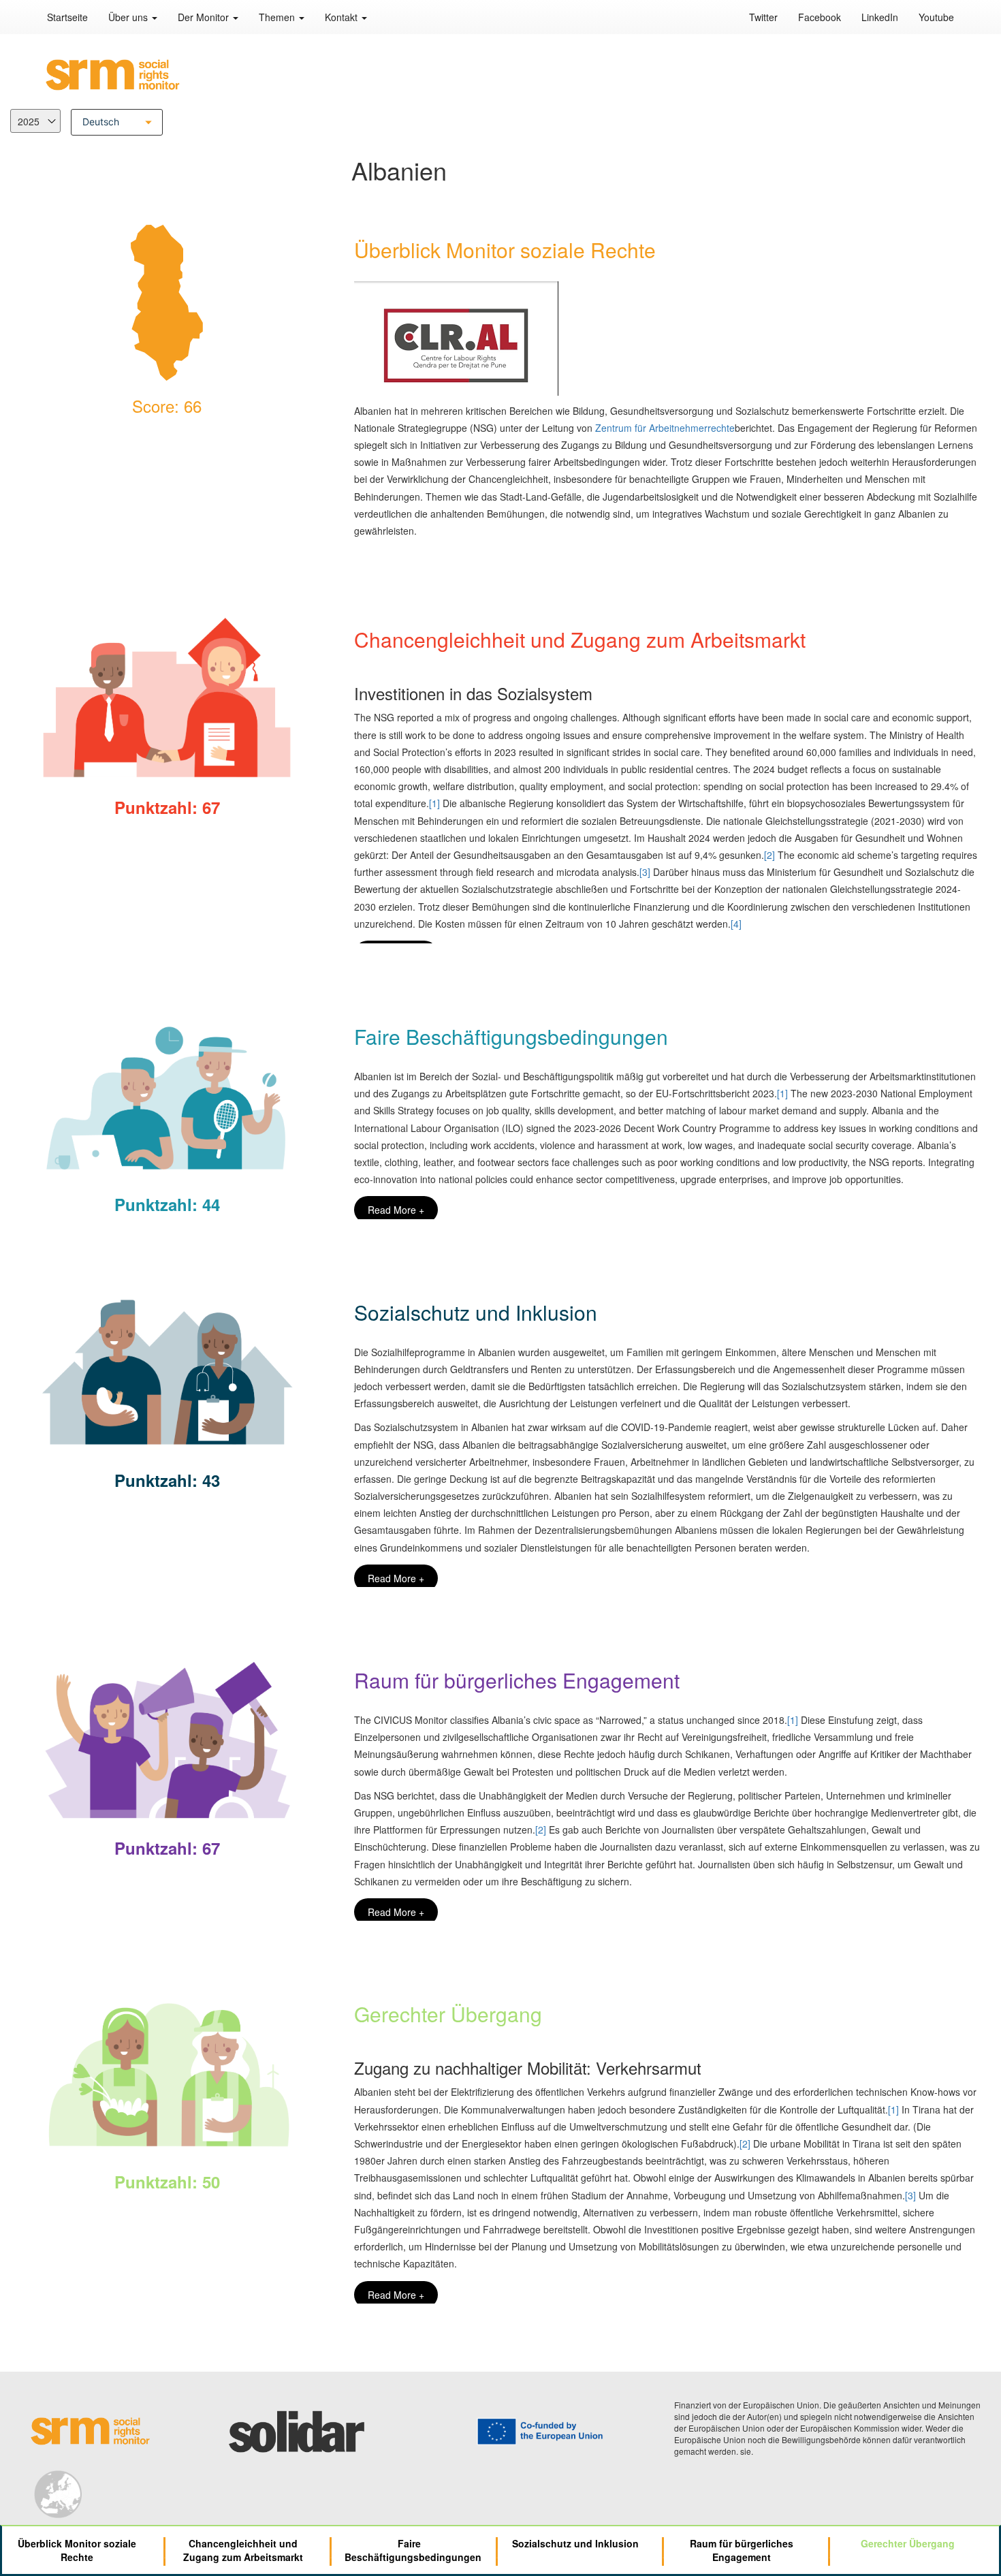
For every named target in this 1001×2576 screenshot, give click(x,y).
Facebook (820, 17)
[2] (769, 855)
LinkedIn (880, 17)
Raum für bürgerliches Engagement (742, 2550)
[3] (645, 872)
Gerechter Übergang (908, 2543)
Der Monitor (205, 17)
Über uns (129, 17)
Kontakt (343, 17)
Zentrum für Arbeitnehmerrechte (665, 428)
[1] (434, 803)
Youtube (936, 17)
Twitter (763, 17)
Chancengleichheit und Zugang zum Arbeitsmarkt (243, 2550)
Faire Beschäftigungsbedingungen (413, 2550)
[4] (736, 924)
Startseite (67, 17)
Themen (278, 17)
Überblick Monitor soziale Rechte (77, 2550)
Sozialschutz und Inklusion (575, 2543)
